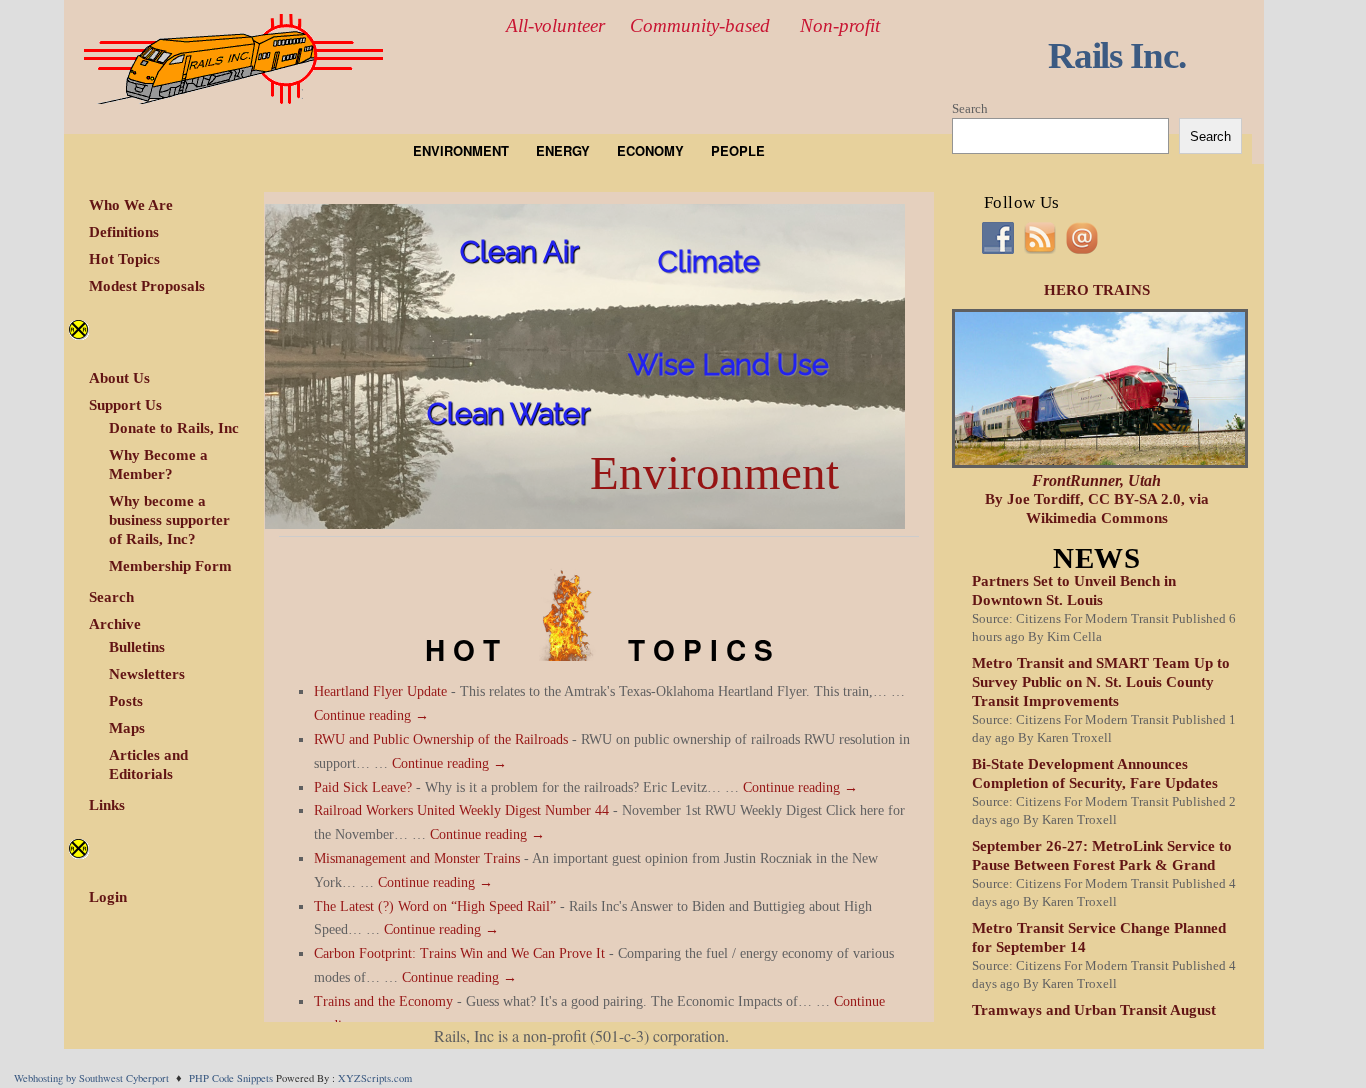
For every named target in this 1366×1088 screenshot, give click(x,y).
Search (111, 597)
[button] (585, 366)
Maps (127, 728)
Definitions (124, 232)
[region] (585, 366)
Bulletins (137, 647)
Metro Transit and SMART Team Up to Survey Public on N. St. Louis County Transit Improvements (1101, 682)
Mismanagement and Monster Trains (417, 858)
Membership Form (170, 566)
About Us (119, 378)
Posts (126, 701)
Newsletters (147, 674)
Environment (461, 150)
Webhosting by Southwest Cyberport (91, 1078)
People (738, 150)
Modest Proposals (147, 286)
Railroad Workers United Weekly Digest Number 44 (461, 810)
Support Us (125, 405)
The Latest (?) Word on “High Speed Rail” (435, 906)
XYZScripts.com (375, 1078)
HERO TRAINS (1097, 290)
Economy (650, 150)
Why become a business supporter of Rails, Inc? (169, 520)
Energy (563, 150)
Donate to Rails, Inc (174, 428)
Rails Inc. (1117, 55)
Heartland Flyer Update (380, 691)
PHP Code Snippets (231, 1078)
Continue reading (371, 715)
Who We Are (131, 205)
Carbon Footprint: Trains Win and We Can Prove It (459, 953)
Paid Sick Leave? (363, 787)
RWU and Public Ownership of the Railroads (441, 739)
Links (107, 805)
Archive (115, 624)
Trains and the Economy (383, 1001)
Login (108, 897)
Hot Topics (124, 259)
